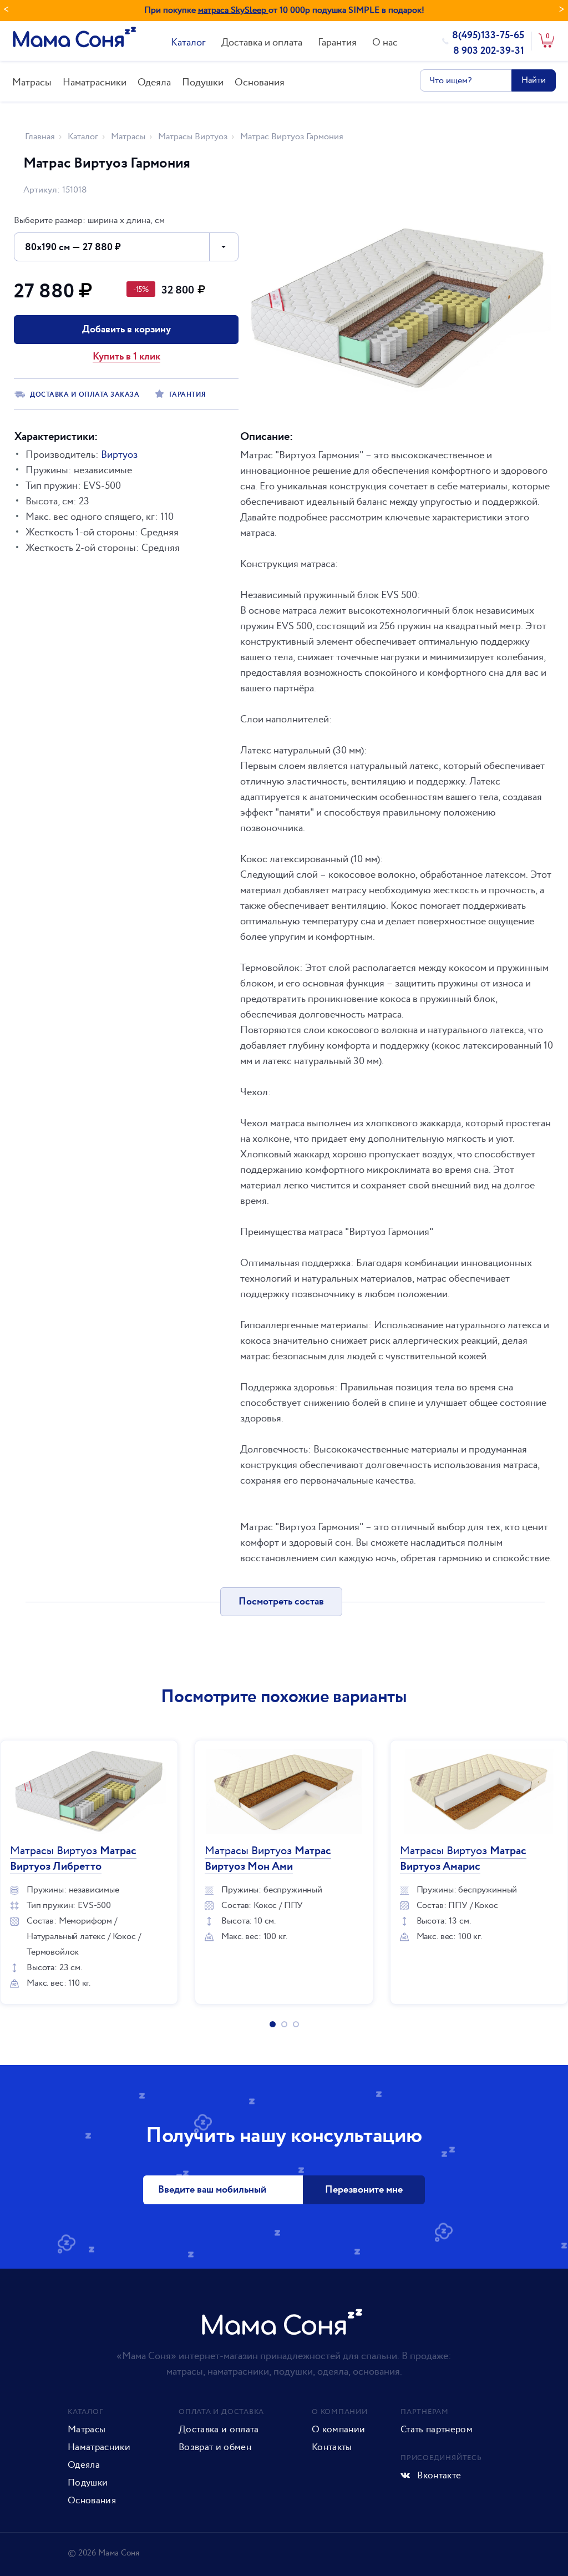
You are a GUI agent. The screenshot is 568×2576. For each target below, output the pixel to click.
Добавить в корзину (126, 330)
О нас (385, 42)
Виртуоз (119, 455)
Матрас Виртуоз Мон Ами (268, 1859)
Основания (260, 82)
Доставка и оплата (262, 42)
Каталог (188, 42)
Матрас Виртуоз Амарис (463, 1859)
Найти (534, 80)
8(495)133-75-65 (488, 36)
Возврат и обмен (215, 2447)
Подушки (203, 82)
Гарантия (337, 42)
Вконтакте (438, 2476)
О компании (338, 2430)
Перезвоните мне (364, 2190)
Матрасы (32, 82)
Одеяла (154, 82)
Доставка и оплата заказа (85, 395)
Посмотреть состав (281, 1602)
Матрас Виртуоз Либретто (73, 1859)
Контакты (332, 2447)
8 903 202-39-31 (489, 51)
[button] (126, 247)
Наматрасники (95, 82)
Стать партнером (437, 2430)
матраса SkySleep (233, 10)
